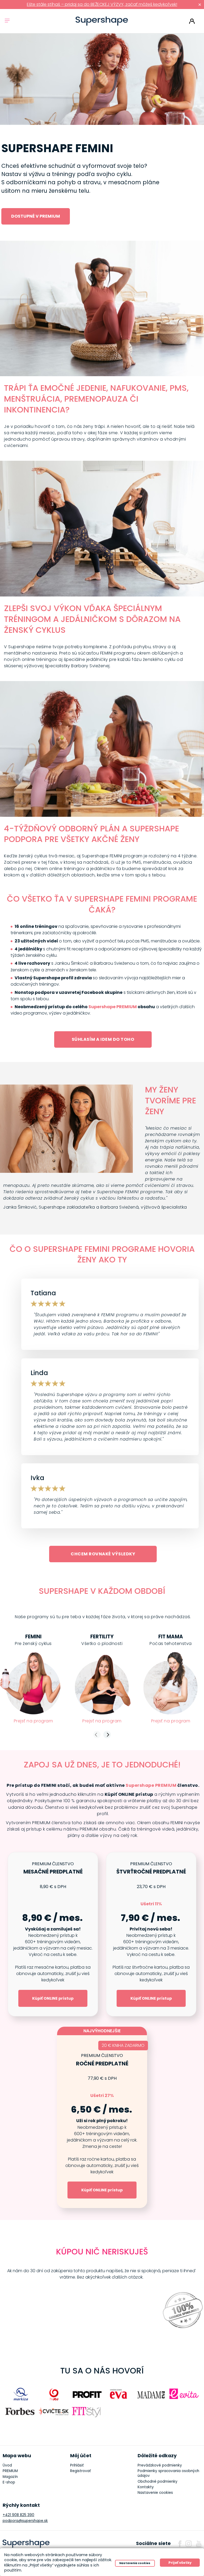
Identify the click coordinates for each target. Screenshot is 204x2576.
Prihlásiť (192, 21)
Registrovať (80, 2471)
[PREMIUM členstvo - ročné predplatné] (102, 2121)
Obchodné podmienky (158, 2481)
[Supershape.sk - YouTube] (199, 2544)
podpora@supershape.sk (25, 2521)
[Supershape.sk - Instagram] (189, 2544)
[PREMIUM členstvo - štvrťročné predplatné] (151, 1934)
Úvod (7, 2465)
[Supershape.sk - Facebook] (180, 2544)
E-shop (9, 2482)
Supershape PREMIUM (113, 1007)
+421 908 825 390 (18, 2515)
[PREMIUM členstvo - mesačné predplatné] (53, 1934)
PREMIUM (10, 2471)
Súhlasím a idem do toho (103, 1039)
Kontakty (146, 2487)
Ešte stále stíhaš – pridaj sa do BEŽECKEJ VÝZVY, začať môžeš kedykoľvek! (102, 4)
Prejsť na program (33, 1721)
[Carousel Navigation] (102, 1735)
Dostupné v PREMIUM (36, 216)
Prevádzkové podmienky (160, 2465)
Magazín (10, 2477)
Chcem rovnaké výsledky (103, 1554)
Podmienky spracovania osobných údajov (168, 2473)
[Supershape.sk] (102, 21)
